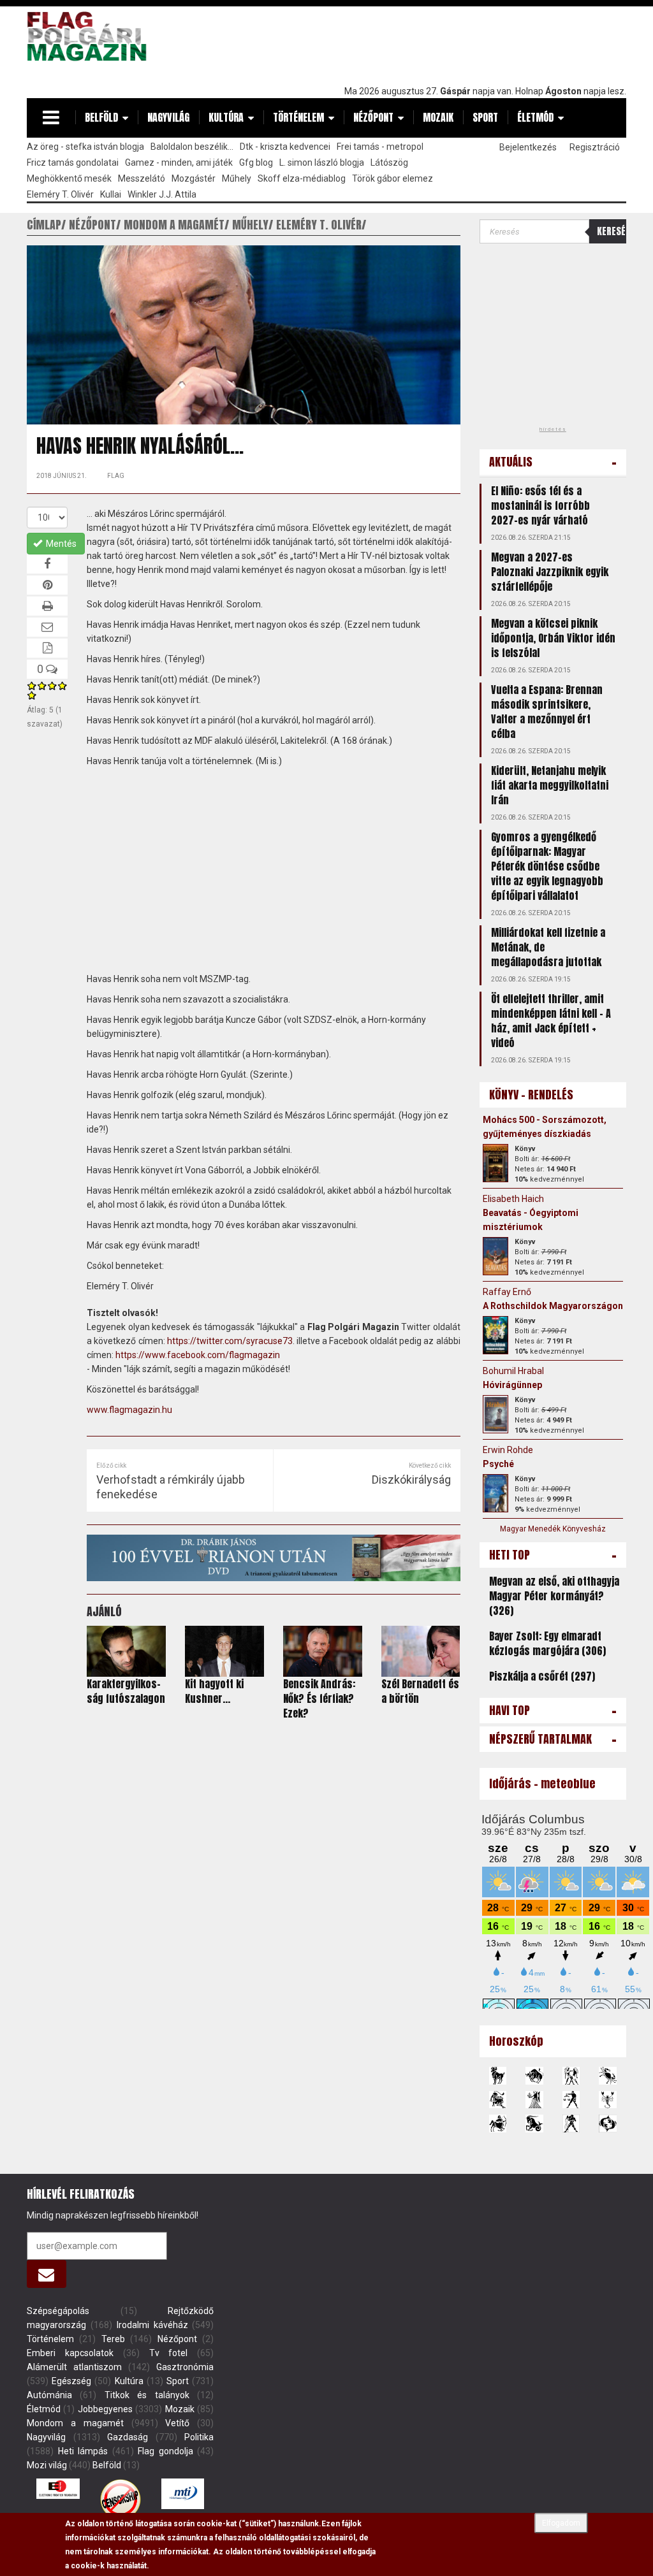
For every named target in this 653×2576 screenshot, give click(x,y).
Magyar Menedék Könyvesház (553, 1529)
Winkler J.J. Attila (162, 194)
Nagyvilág (168, 117)
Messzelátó (142, 178)
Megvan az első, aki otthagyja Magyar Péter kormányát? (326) (554, 1596)
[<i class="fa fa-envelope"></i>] (47, 2274)
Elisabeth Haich (513, 1199)
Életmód (535, 117)
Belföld (101, 117)
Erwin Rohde (508, 1450)
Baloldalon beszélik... (192, 147)
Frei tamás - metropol (380, 147)
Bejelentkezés (528, 147)
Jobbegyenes (105, 2409)
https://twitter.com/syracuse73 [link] (230, 1341)
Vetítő (177, 2423)
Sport (485, 117)
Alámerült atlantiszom (74, 2367)
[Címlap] (91, 36)
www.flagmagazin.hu (129, 1410)
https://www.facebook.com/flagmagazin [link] (198, 1355)
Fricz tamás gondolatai (73, 163)
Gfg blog (256, 163)
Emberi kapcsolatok (70, 2353)
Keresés (612, 231)
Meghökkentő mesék (69, 178)
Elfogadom (561, 2523)
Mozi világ (47, 2465)
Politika (199, 2437)
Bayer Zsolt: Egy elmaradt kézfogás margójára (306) (547, 1643)
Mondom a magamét (75, 2423)
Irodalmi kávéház (152, 2325)
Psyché (498, 1464)
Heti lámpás (83, 2451)
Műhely (237, 178)
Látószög (389, 163)
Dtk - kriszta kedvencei (285, 147)
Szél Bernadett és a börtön (420, 1691)
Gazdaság (128, 2437)
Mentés (60, 544)
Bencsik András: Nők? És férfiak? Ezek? (319, 1698)
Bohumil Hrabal (513, 1371)
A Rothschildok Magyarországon (553, 1306)
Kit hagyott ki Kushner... (214, 1691)
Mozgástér (194, 178)
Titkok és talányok (147, 2395)
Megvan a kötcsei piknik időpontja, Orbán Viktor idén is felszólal (553, 638)
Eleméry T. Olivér (60, 194)
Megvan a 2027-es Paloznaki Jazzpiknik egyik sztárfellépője (550, 572)
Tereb (113, 2339)
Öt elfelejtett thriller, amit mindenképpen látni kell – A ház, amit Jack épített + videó (551, 1021)
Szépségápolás (58, 2311)
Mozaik (438, 117)
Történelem (298, 117)
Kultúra (226, 117)
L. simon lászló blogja (322, 163)
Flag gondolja (165, 2451)
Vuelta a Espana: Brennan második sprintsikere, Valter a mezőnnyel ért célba (547, 712)
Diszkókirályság (411, 1480)
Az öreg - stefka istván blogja (85, 147)
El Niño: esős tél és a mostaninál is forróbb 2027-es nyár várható (540, 505)
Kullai (111, 194)
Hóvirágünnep (512, 1385)
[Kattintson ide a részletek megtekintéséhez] (495, 1163)
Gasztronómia (185, 2367)
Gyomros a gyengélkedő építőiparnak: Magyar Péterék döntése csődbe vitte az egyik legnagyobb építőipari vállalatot (547, 866)
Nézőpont (373, 117)
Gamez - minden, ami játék (179, 163)
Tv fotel (169, 2353)
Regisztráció (595, 147)
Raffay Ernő (507, 1292)
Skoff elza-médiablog (302, 178)
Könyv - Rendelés (531, 1095)
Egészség (71, 2381)
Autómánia (49, 2395)
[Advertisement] (394, 43)
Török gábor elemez (393, 178)
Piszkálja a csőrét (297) (542, 1676)
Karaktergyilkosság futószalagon (126, 1691)
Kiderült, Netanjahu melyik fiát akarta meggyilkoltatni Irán (550, 785)
